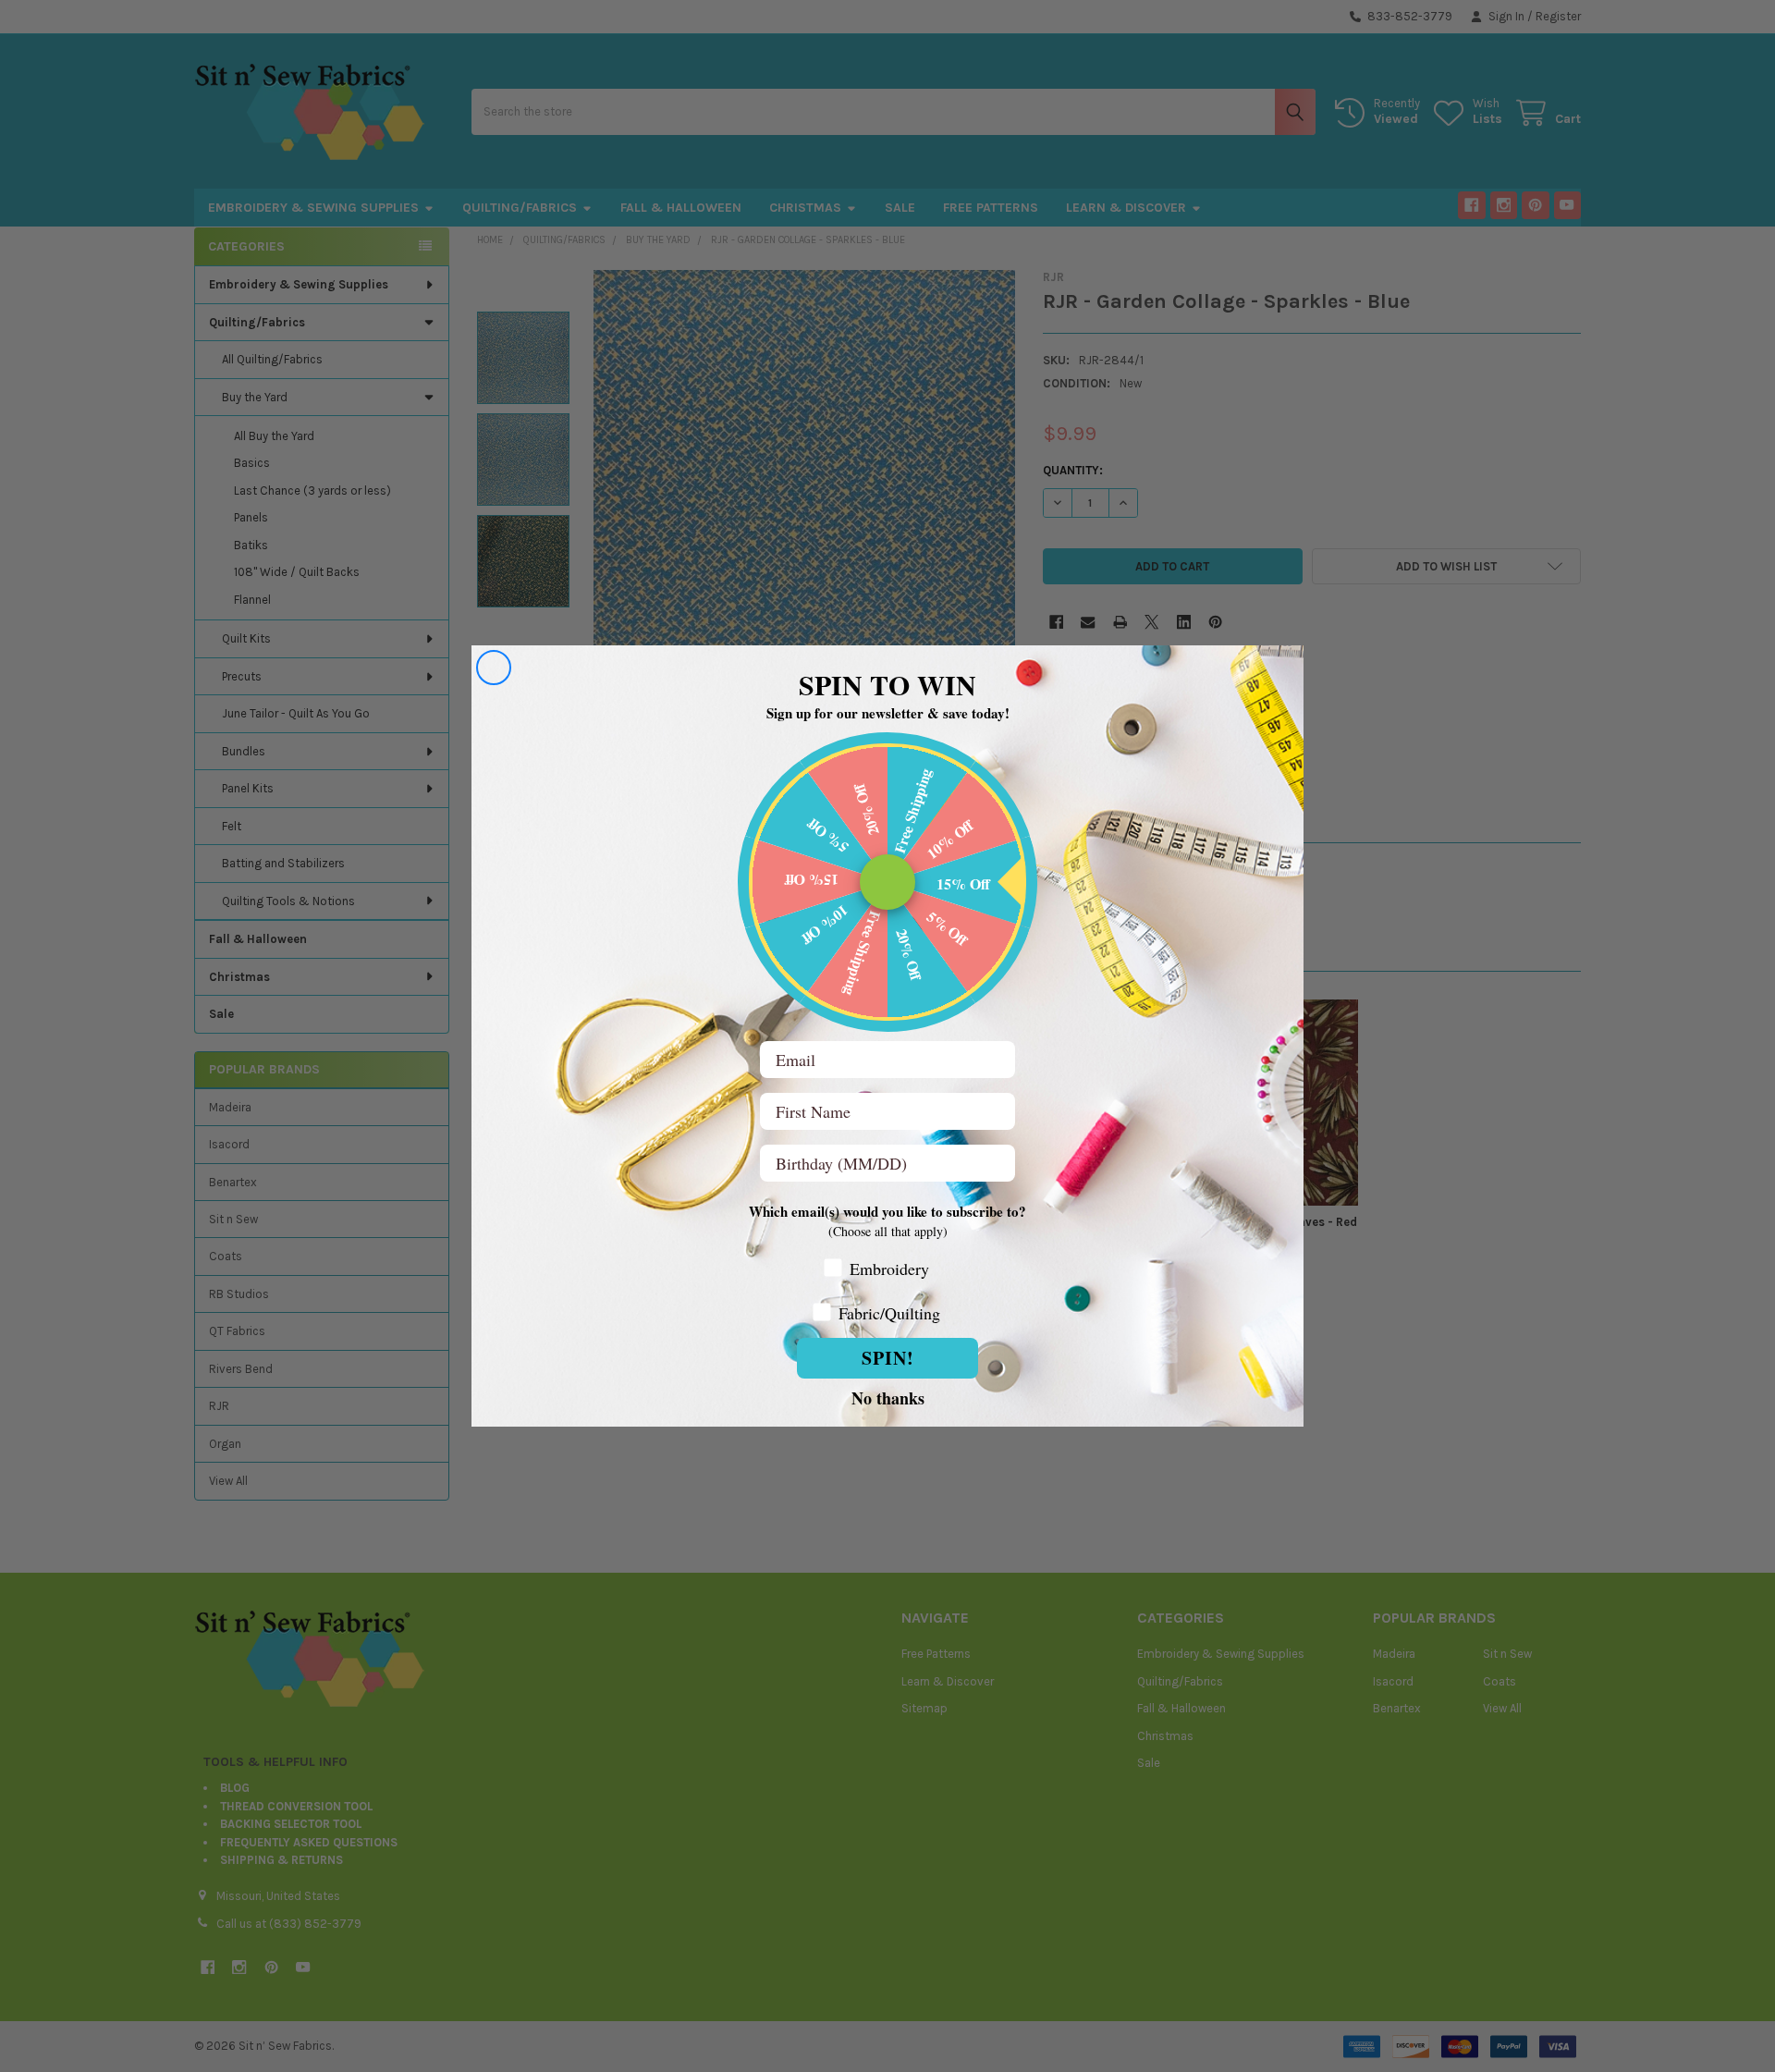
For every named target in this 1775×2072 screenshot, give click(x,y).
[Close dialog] (494, 668)
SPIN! (888, 1358)
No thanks (888, 1397)
